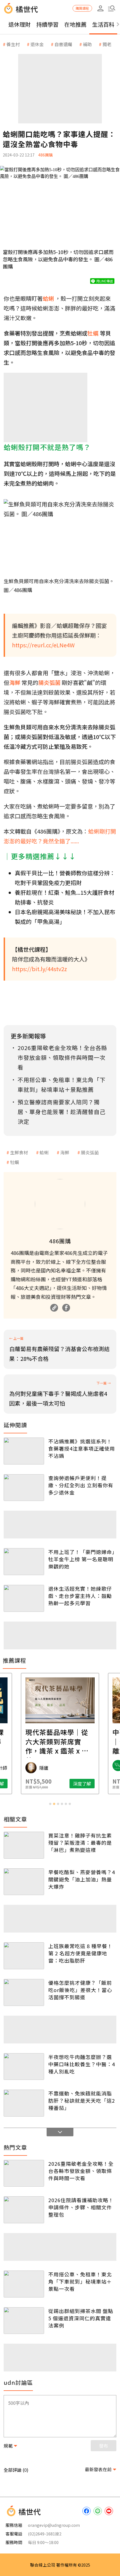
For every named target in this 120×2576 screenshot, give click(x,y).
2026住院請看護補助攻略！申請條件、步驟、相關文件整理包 (81, 2207)
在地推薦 (75, 24)
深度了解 (82, 1784)
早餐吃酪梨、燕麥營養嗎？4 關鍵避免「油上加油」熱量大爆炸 (82, 1879)
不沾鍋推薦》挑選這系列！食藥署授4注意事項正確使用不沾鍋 (82, 1448)
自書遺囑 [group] (63, 44)
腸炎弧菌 (90, 1152)
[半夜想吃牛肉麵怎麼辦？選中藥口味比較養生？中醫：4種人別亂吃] (24, 2067)
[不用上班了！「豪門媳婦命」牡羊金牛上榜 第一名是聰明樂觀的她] (24, 1562)
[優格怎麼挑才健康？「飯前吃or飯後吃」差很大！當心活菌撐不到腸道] (24, 1992)
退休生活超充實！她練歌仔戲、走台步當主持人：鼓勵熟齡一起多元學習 (80, 1596)
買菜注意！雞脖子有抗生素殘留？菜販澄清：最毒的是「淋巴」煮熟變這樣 (80, 1843)
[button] (112, 8)
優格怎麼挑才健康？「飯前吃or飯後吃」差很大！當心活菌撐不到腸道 (80, 1990)
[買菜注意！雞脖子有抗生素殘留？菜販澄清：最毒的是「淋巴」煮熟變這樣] (24, 1845)
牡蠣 (15, 1162)
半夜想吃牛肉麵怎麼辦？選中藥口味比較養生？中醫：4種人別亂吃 (82, 2064)
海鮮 (65, 1152)
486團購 (45, 155)
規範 (8, 2446)
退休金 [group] (37, 44)
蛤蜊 (44, 1152)
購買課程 (82, 8)
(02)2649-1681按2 (45, 2534)
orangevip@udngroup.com (54, 2525)
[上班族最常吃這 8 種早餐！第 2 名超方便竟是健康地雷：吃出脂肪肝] (24, 1956)
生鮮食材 (19, 1152)
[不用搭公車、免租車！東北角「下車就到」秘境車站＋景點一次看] (24, 2284)
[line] (98, 2511)
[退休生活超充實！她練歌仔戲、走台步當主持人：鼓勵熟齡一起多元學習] (24, 1598)
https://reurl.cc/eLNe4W (43, 645)
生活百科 (103, 24)
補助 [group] (87, 44)
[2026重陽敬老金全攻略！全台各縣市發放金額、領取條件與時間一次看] (24, 2173)
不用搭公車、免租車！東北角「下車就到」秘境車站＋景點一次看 (80, 2281)
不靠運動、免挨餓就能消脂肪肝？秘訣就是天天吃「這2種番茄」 (82, 2100)
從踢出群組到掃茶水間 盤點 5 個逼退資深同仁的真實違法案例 (81, 2318)
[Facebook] (66, 1308)
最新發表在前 (98, 2469)
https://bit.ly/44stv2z (39, 969)
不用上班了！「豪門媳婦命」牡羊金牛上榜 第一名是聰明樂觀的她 (81, 1559)
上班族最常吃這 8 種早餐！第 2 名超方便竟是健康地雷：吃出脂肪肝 (80, 1953)
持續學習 (47, 24)
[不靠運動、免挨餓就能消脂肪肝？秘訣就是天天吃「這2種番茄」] (24, 2103)
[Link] (54, 1308)
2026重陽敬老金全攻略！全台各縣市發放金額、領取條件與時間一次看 (81, 2171)
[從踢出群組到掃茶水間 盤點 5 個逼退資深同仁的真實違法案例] (24, 2321)
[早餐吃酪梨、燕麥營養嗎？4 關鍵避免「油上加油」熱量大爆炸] (24, 1882)
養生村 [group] (13, 44)
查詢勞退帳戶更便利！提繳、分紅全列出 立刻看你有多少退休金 (81, 1485)
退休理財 (20, 24)
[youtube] (109, 2511)
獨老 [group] (107, 44)
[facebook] (87, 2511)
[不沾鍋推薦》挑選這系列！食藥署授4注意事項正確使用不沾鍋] (24, 1451)
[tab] (50, 1804)
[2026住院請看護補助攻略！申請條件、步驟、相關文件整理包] (24, 2210)
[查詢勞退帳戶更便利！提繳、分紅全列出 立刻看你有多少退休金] (24, 1488)
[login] (100, 8)
